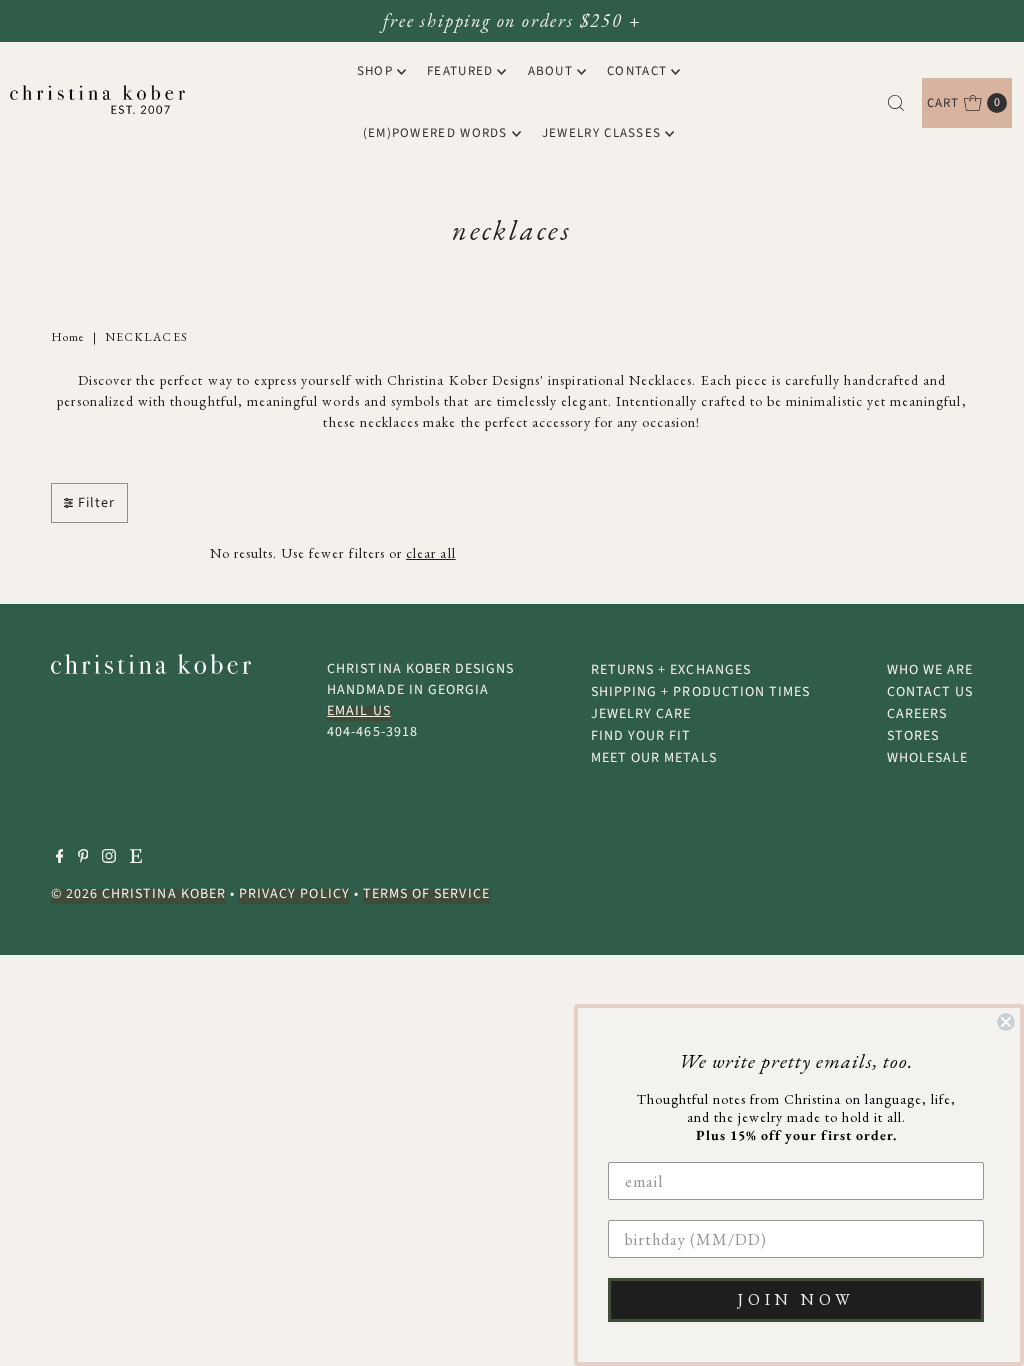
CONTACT (637, 71)
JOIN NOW (796, 1299)
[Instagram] (109, 859)
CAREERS (917, 714)
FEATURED (460, 71)
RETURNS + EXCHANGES (671, 670)
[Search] (896, 103)
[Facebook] (60, 859)
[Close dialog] (1006, 1022)
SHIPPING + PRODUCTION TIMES (700, 692)
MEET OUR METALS (654, 758)
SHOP (375, 71)
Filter (96, 503)
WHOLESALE (927, 758)
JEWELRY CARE (641, 714)
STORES (913, 736)
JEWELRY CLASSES (602, 133)
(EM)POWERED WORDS (435, 133)
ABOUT (551, 71)
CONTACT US (930, 692)
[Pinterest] (83, 859)
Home (68, 337)
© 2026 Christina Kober (138, 894)
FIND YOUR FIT (641, 736)
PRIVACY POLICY (294, 894)
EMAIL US (358, 711)
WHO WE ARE (930, 670)
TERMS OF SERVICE (426, 894)
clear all (430, 553)
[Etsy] (136, 859)
